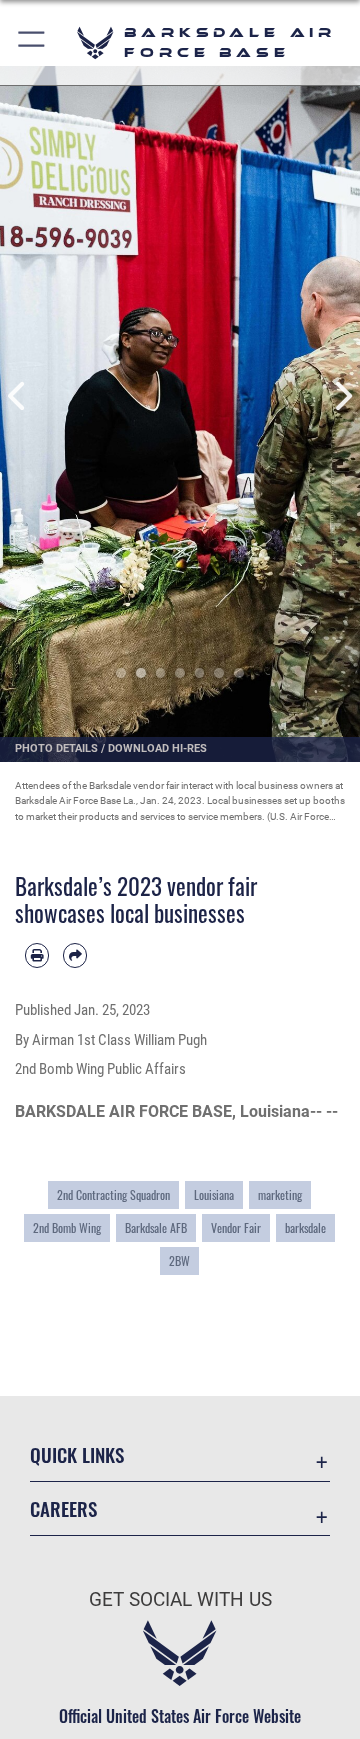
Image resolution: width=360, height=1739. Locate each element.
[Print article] (37, 955)
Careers (63, 1508)
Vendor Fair (236, 1227)
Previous (18, 396)
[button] (32, 42)
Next (342, 396)
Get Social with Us (180, 1599)
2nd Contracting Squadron (113, 1194)
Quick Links (77, 1454)
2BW (179, 1260)
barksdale (305, 1227)
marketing (280, 1194)
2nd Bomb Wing (67, 1227)
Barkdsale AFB (156, 1227)
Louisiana (214, 1194)
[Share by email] (75, 955)
